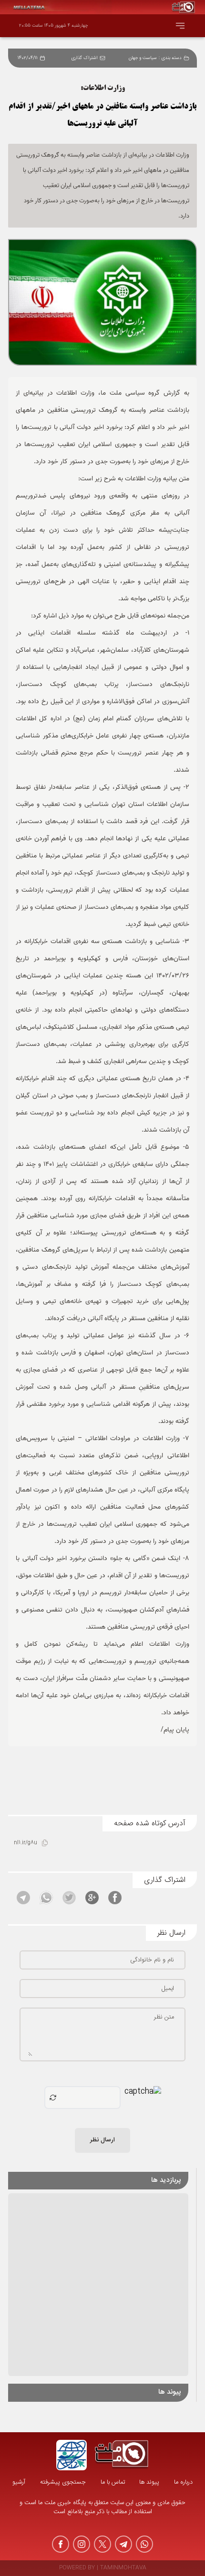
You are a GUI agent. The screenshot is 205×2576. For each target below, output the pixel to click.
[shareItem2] (92, 1898)
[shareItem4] (46, 1898)
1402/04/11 (28, 58)
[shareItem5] (23, 1898)
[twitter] (102, 2544)
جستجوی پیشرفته (63, 2482)
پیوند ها (149, 2482)
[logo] (122, 2455)
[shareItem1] (115, 1898)
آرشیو (19, 2482)
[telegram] (123, 2544)
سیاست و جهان (143, 58)
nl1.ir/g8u (26, 1843)
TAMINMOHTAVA (123, 2568)
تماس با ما (113, 2482)
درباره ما (183, 2482)
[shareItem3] (69, 1898)
